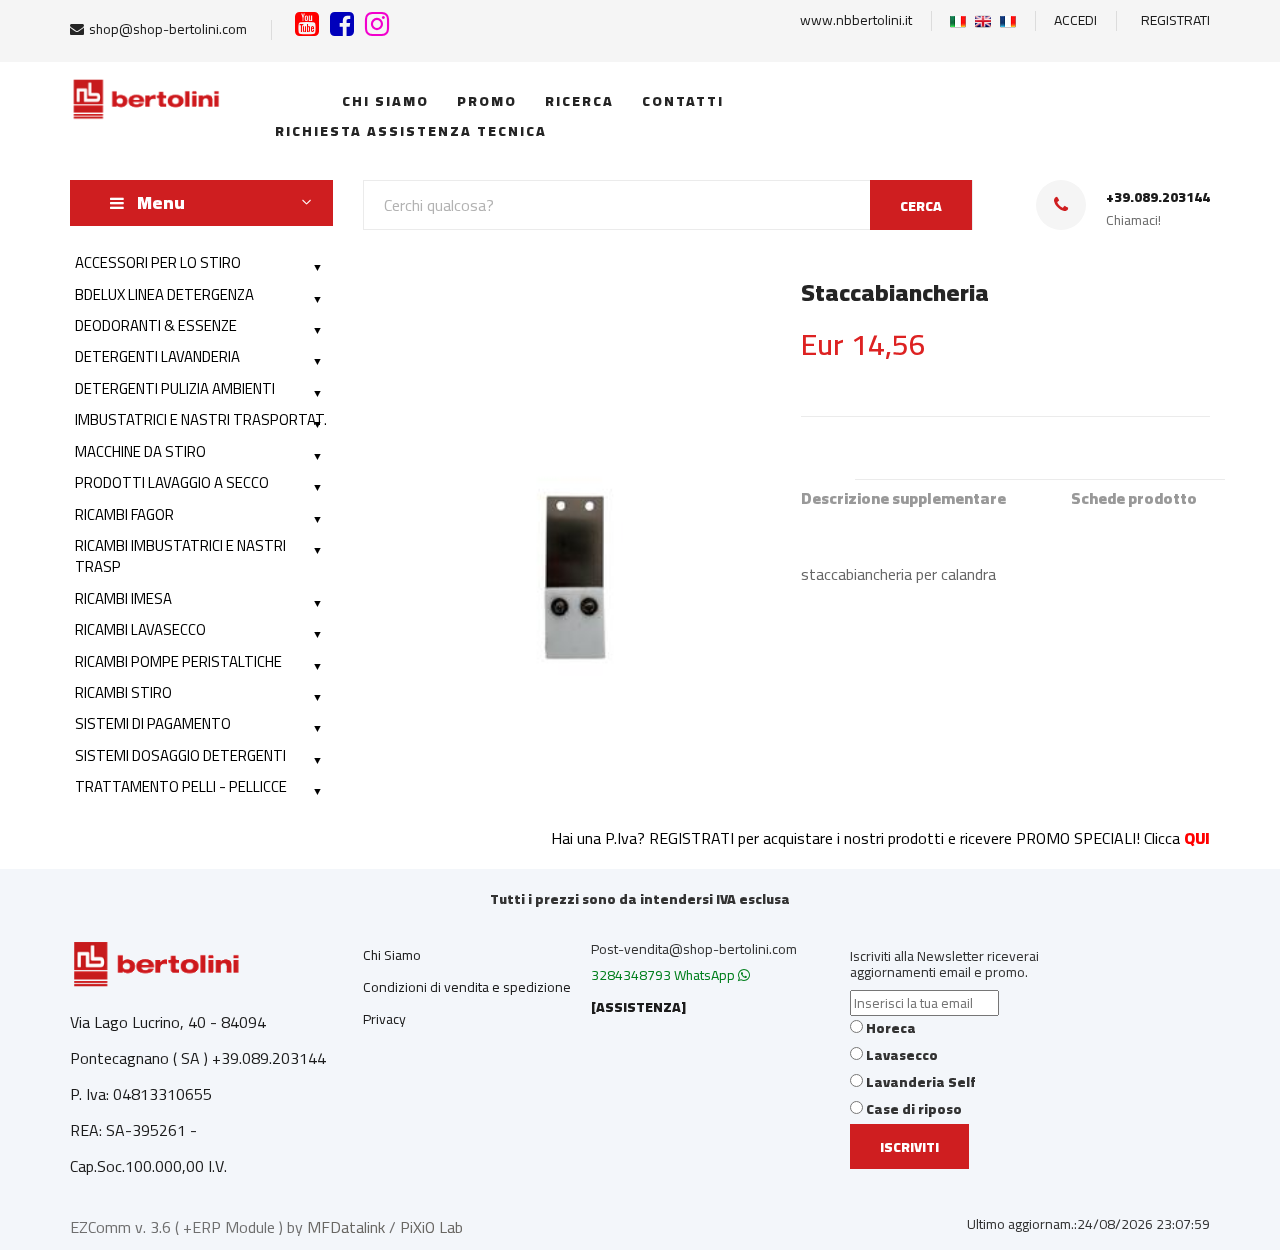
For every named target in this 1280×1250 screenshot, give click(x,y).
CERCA (921, 206)
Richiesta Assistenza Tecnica (406, 131)
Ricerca (577, 101)
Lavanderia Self (921, 1082)
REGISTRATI (1175, 20)
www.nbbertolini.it (856, 20)
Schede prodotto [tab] (1134, 498)
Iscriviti (909, 1147)
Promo (484, 101)
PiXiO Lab (431, 1227)
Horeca (891, 1028)
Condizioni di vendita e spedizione (467, 987)
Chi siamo (383, 101)
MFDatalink (346, 1227)
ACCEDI (1075, 20)
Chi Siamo (392, 955)
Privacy (384, 1019)
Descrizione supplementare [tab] (903, 498)
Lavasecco (902, 1055)
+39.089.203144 (1158, 197)
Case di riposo (914, 1109)
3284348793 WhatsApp (664, 975)
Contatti (680, 101)
